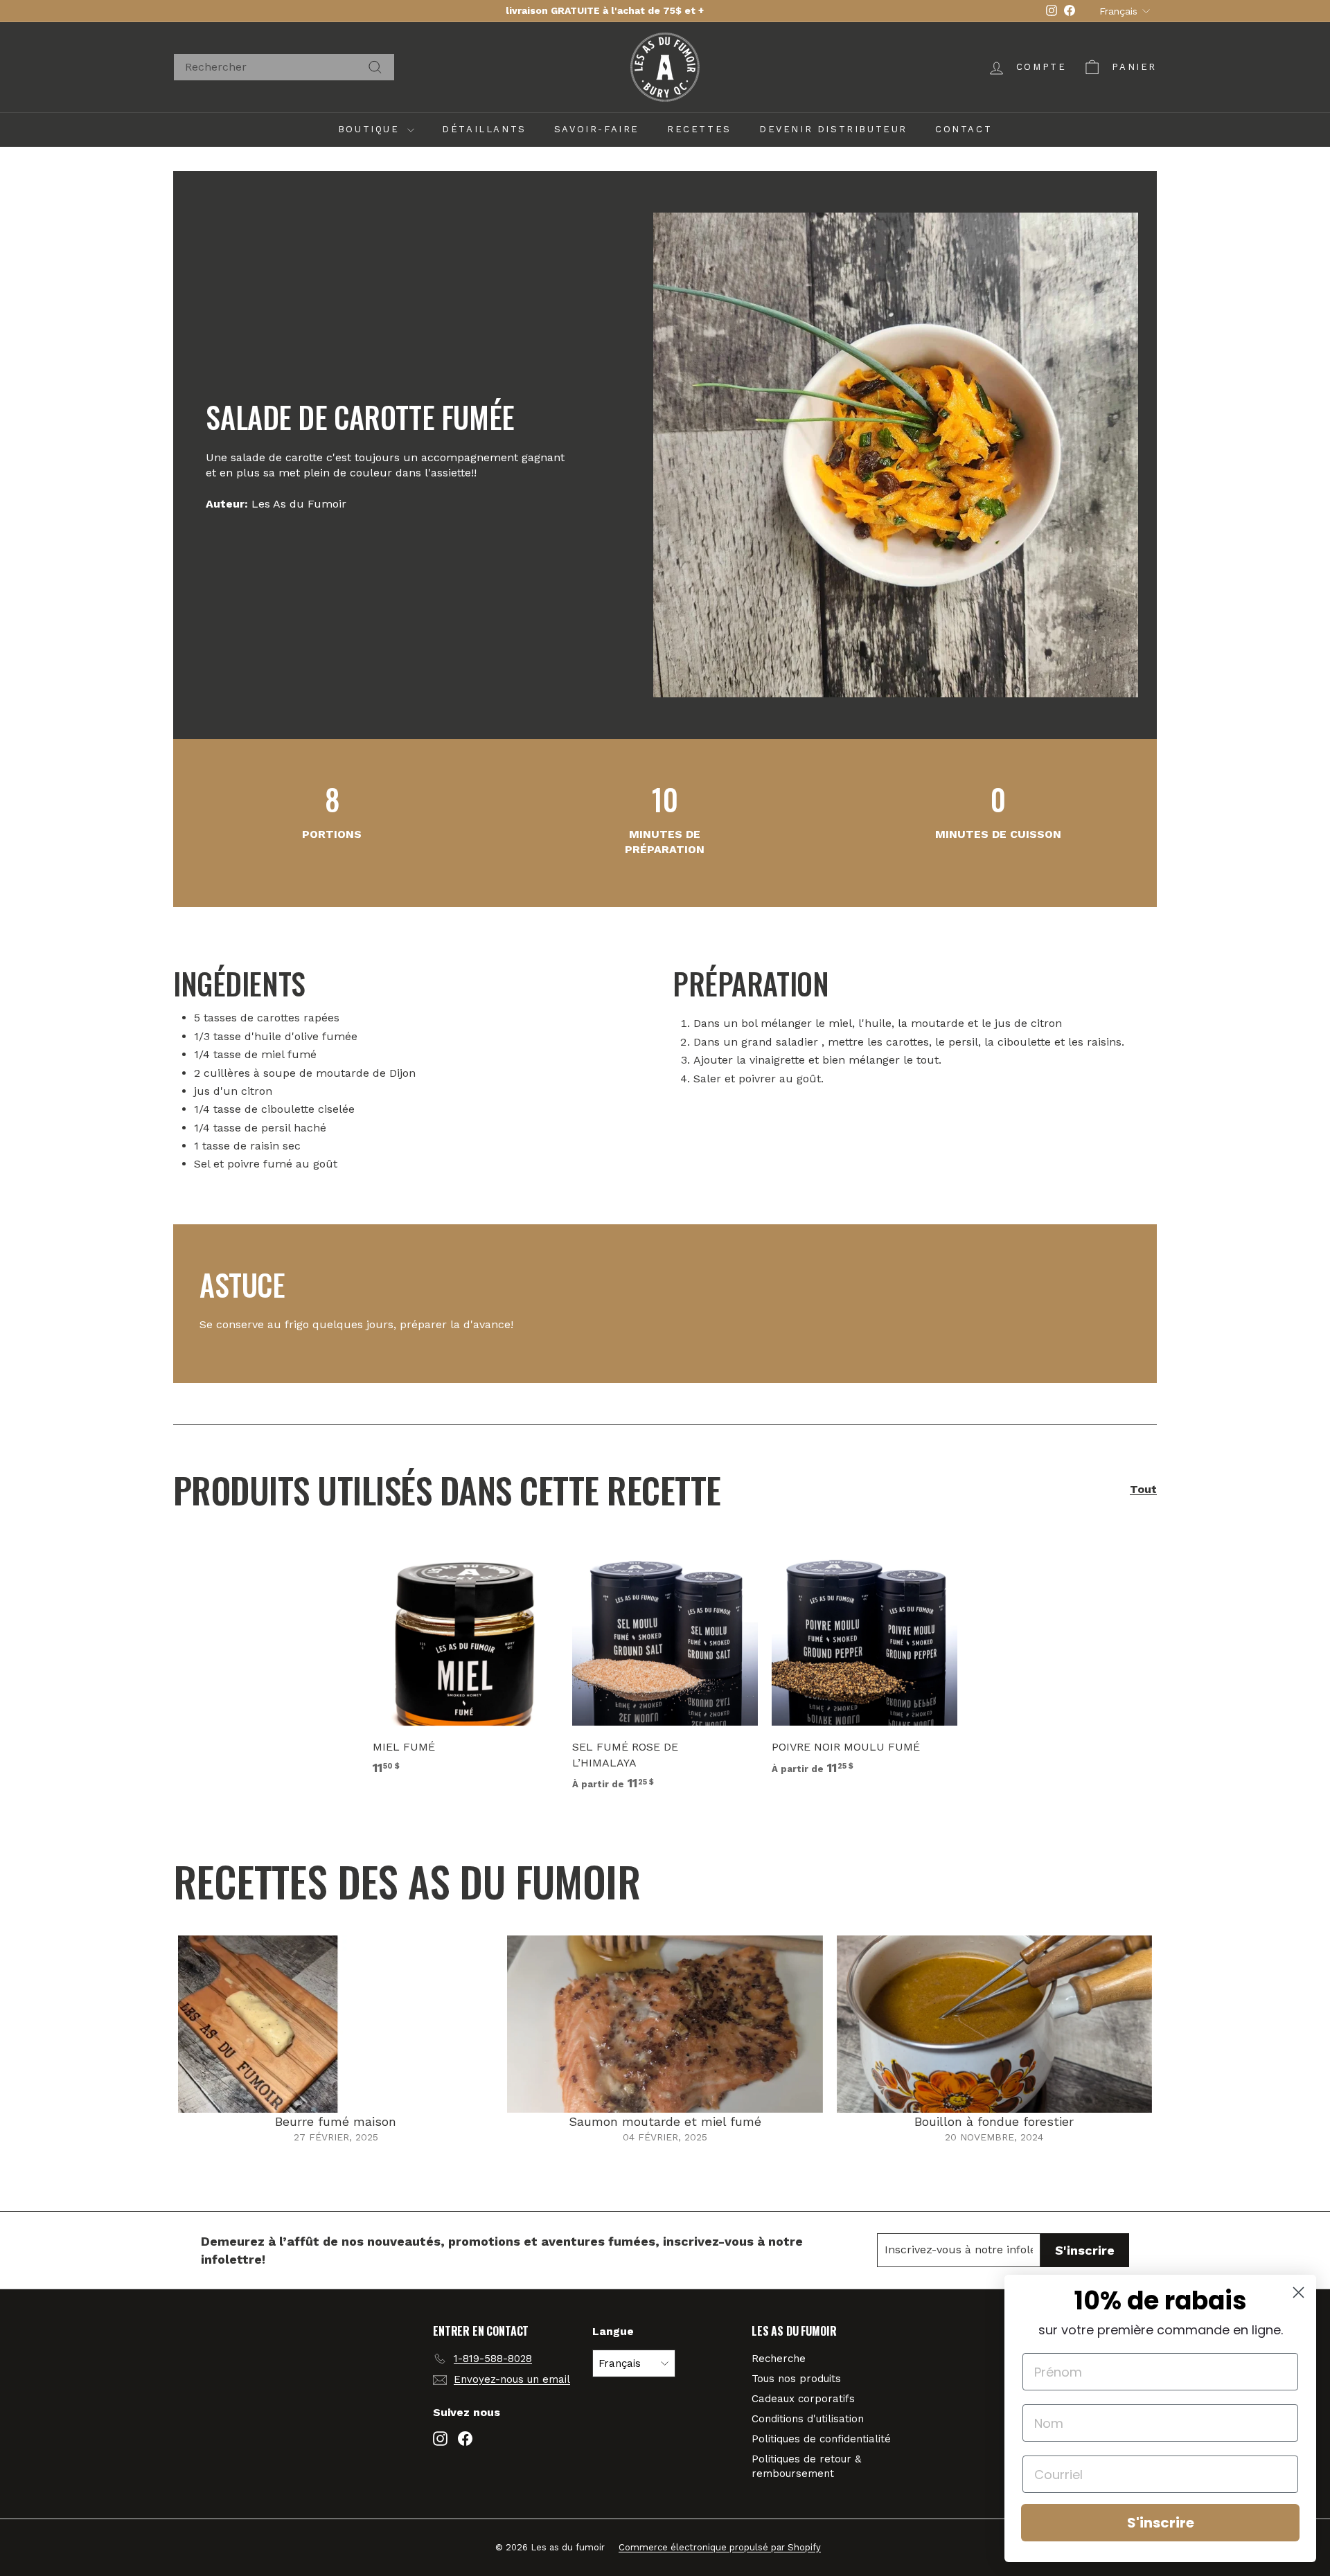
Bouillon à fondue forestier (994, 2121)
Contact (964, 129)
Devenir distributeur (833, 129)
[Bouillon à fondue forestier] (994, 2024)
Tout (1143, 1489)
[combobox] (284, 67)
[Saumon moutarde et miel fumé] (665, 2024)
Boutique (371, 129)
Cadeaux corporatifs (803, 2399)
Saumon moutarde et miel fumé (665, 2121)
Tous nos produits (796, 2379)
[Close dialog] (1298, 2292)
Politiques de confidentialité (821, 2439)
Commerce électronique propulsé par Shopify (720, 2547)
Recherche (779, 2359)
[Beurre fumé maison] (336, 2024)
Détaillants (484, 129)
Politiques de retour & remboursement (806, 2466)
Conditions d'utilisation (808, 2419)
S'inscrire (1161, 2523)
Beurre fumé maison (336, 2121)
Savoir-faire (597, 129)
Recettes (699, 129)
